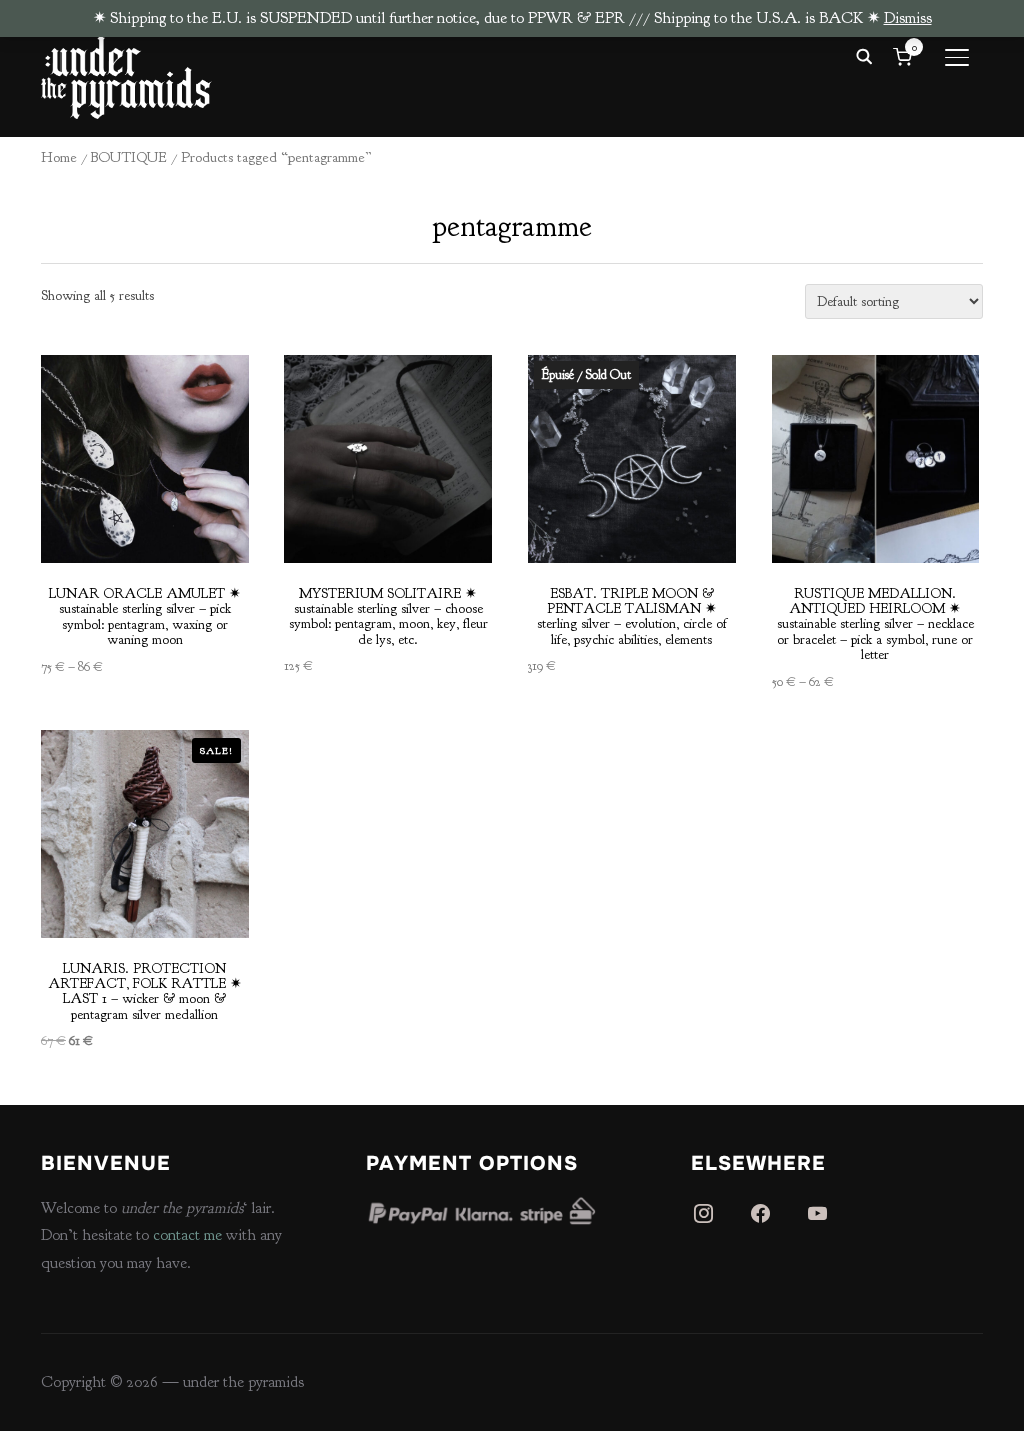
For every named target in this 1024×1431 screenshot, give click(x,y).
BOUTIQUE (129, 157)
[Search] (864, 55)
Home (59, 157)
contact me (187, 1235)
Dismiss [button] (908, 18)
